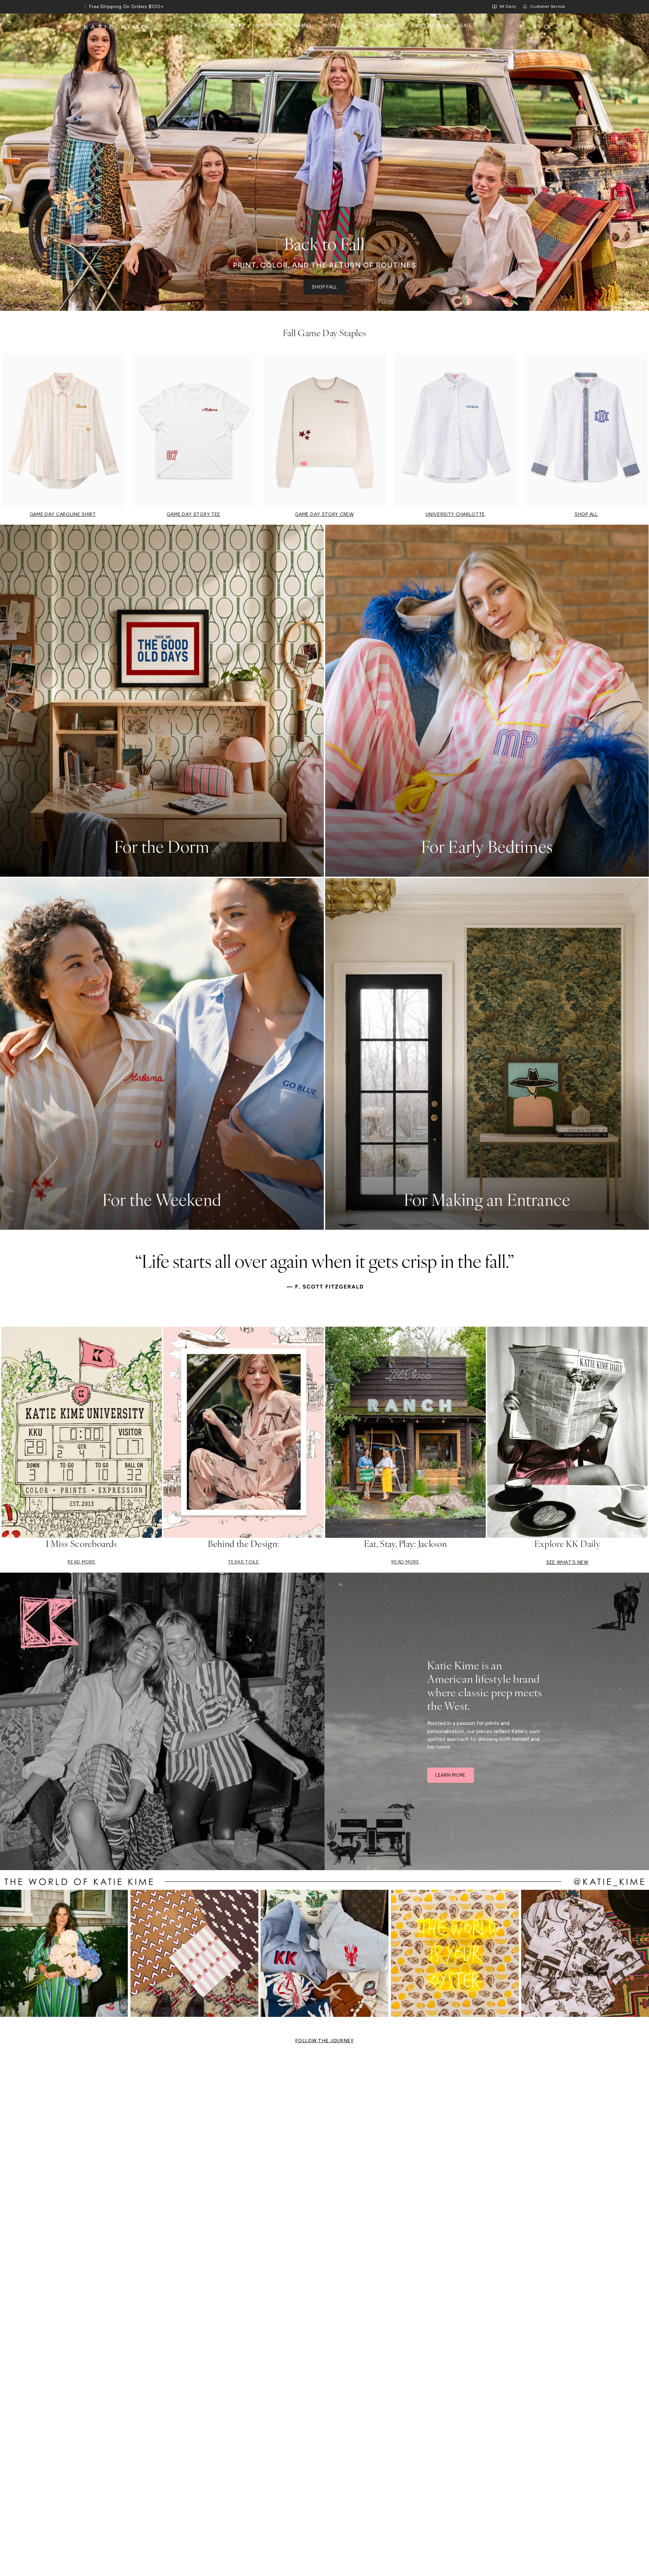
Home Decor (339, 26)
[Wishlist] (547, 27)
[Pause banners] (85, 7)
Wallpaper (268, 26)
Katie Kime (116, 27)
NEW (201, 26)
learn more (451, 1775)
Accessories (383, 26)
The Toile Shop (430, 26)
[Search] (522, 27)
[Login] (534, 27)
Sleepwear (230, 26)
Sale (466, 26)
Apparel (303, 26)
